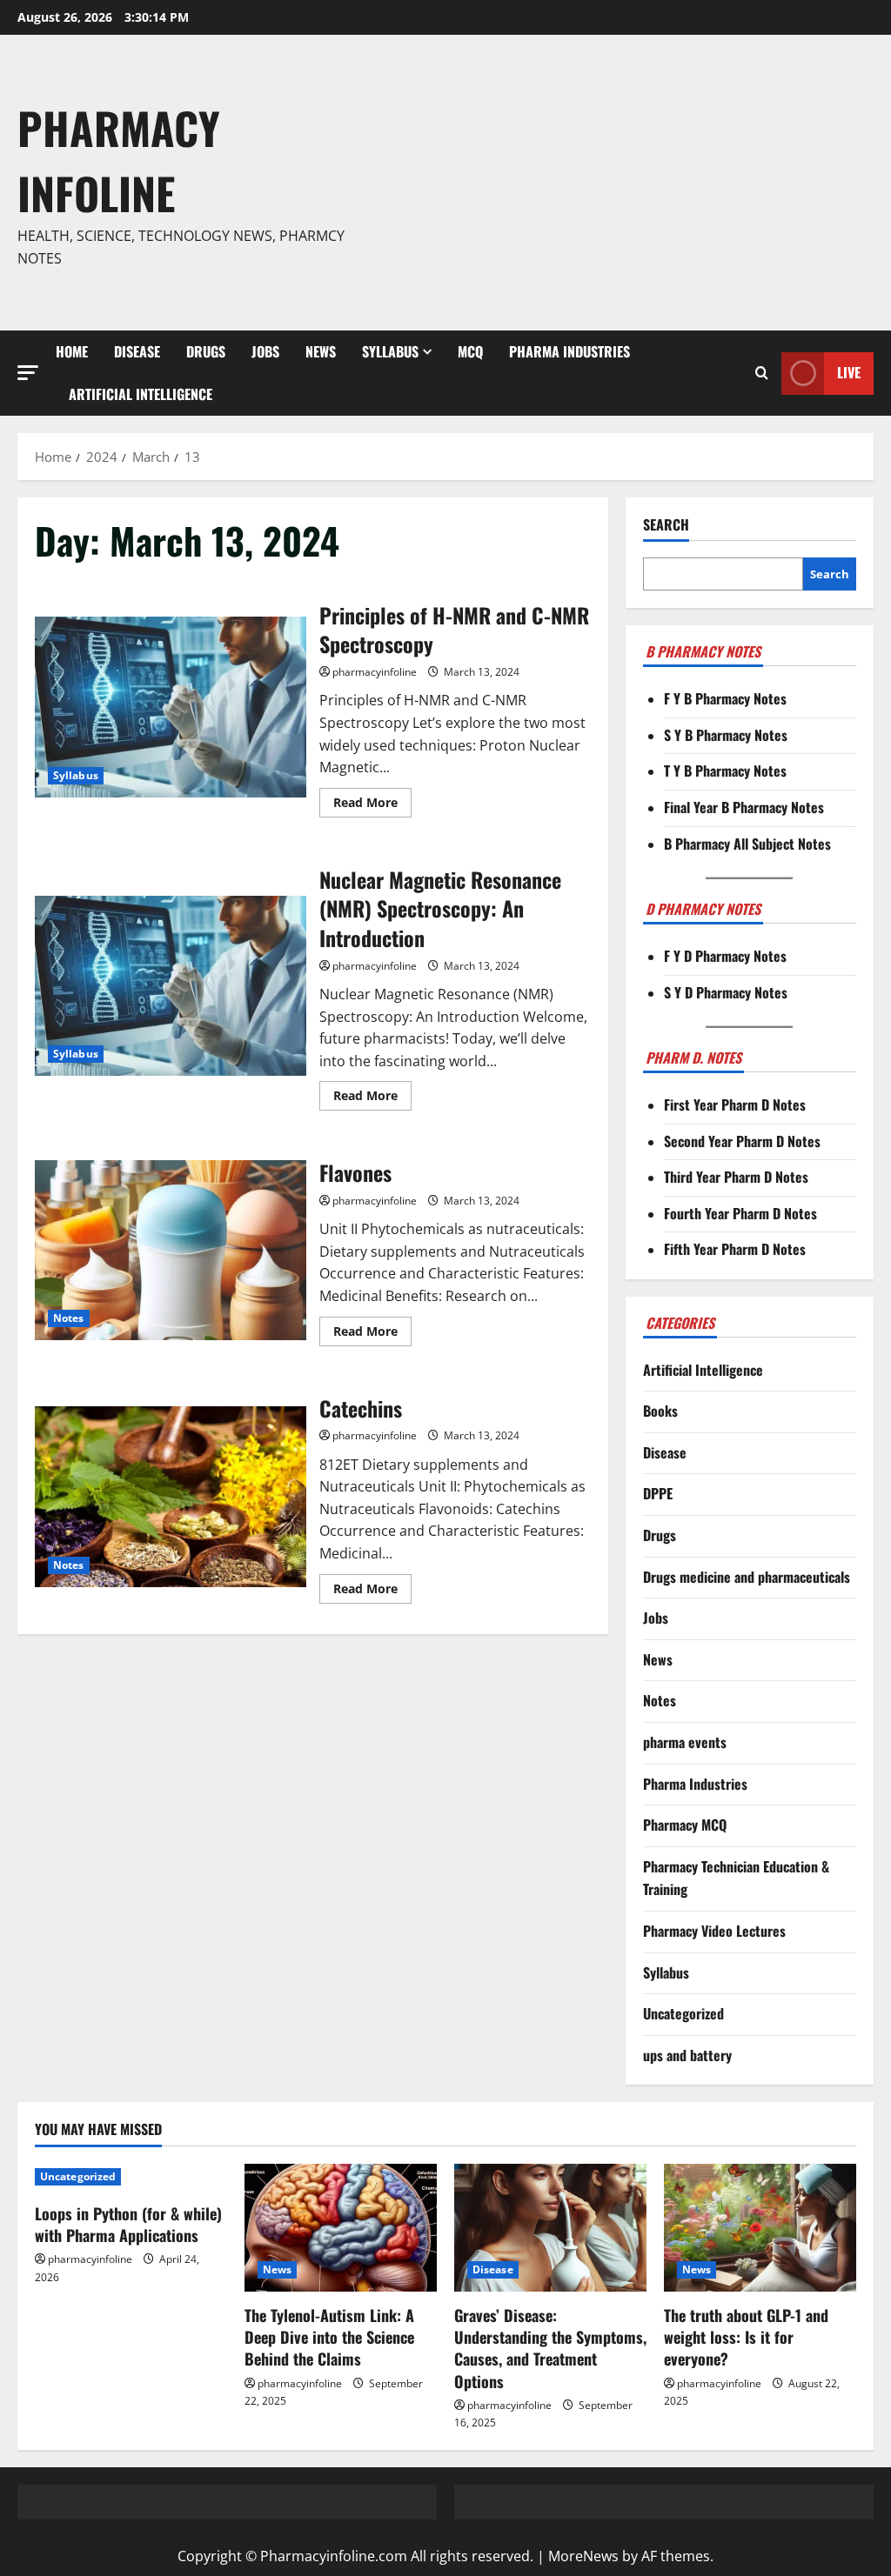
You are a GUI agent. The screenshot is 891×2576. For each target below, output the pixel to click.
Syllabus (390, 351)
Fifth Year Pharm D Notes (735, 1249)
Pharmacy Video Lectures (714, 1931)
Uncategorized (683, 2013)
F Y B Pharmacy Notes (725, 698)
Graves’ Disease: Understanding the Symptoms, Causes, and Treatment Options (550, 2348)
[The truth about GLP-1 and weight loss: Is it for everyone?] (760, 2228)
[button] (28, 373)
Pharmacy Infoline (119, 160)
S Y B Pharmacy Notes (726, 735)
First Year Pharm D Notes (735, 1104)
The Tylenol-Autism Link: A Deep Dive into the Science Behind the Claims (329, 2337)
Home (72, 351)
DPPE (658, 1493)
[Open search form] (762, 373)
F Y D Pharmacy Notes (725, 956)
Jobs (265, 351)
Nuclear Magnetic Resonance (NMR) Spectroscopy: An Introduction (171, 986)
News (321, 351)
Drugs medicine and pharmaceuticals (747, 1577)
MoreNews (583, 2556)
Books (660, 1411)
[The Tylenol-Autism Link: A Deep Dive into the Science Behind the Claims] (341, 2228)
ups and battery (687, 2055)
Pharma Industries (569, 351)
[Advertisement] (621, 183)
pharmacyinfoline (375, 672)
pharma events (685, 1742)
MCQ (470, 351)
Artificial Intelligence (141, 394)
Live (849, 372)
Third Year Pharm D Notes (736, 1177)
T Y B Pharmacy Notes (725, 771)
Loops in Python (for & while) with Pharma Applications (128, 2224)
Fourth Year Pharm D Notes (740, 1213)
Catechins (171, 1497)
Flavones (171, 1251)
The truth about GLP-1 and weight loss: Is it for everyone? (746, 2337)
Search (666, 525)
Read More (372, 805)
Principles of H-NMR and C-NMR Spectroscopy (171, 707)
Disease (137, 351)
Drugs (206, 351)
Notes (69, 1318)
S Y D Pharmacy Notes (726, 992)
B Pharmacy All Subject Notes (747, 844)
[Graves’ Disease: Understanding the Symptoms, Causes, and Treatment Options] (550, 2228)
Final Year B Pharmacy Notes (744, 807)
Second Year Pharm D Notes (742, 1141)
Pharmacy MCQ (685, 1825)
